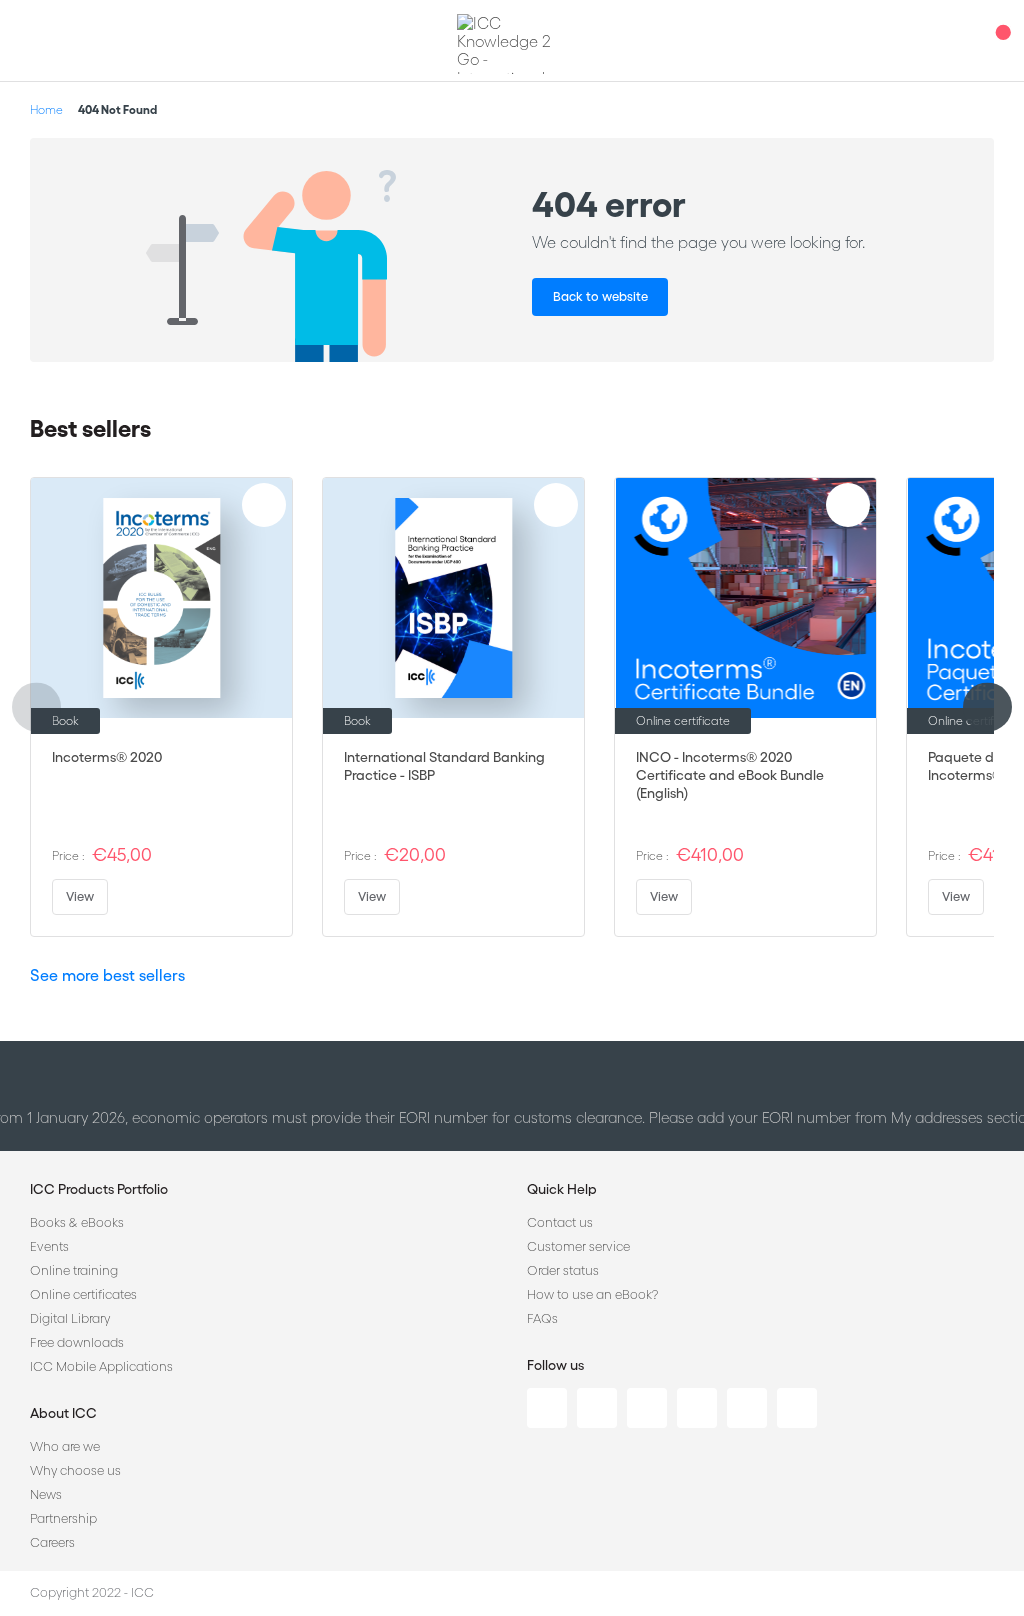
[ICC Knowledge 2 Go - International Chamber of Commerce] (512, 44)
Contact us (560, 1222)
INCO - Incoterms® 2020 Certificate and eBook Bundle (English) (730, 775)
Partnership (63, 1518)
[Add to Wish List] (264, 505)
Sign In (959, 40)
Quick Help (562, 1189)
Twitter (597, 1408)
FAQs (542, 1318)
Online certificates (83, 1294)
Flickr (797, 1408)
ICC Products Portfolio (99, 1189)
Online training (74, 1270)
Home (46, 109)
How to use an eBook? (592, 1294)
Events (49, 1246)
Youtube (747, 1408)
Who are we (65, 1446)
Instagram (697, 1408)
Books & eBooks (77, 1222)
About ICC (63, 1413)
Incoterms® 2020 (107, 757)
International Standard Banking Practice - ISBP (444, 766)
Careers (52, 1542)
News (46, 1494)
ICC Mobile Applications (101, 1366)
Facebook (647, 1408)
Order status (563, 1270)
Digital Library (70, 1318)
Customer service (578, 1246)
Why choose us (75, 1470)
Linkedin (547, 1408)
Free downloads (77, 1342)
